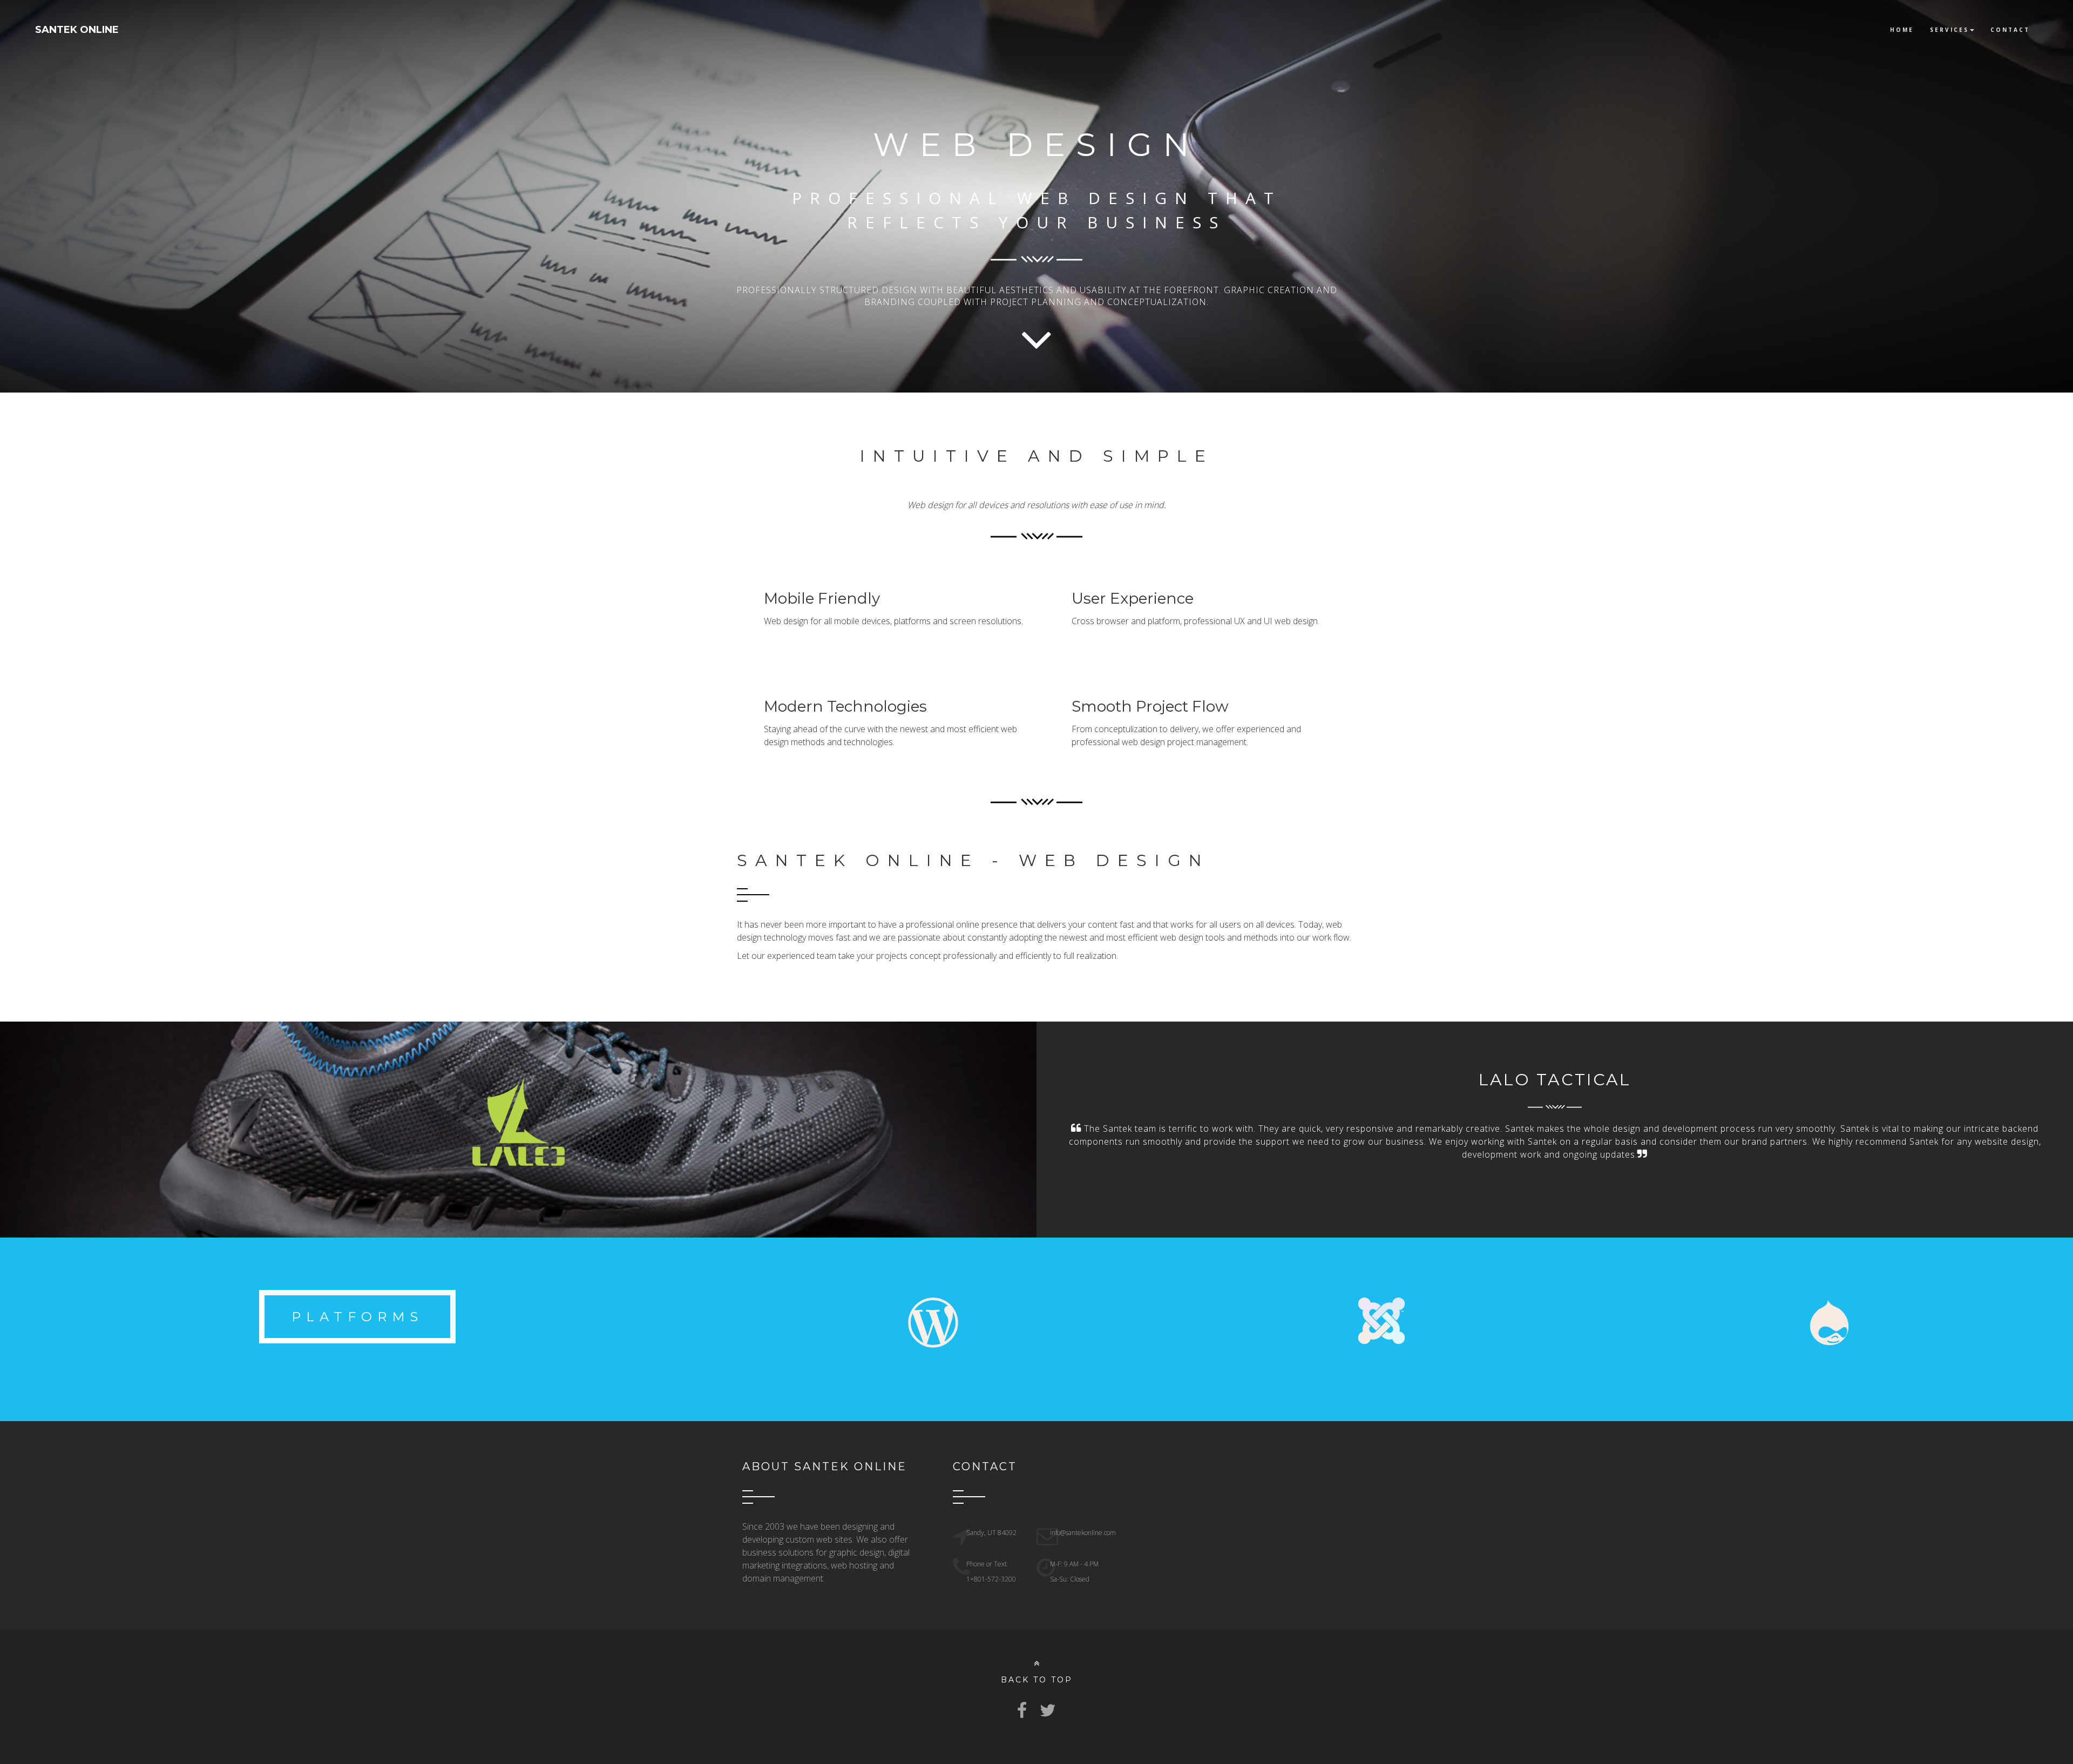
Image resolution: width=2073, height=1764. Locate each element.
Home (1902, 30)
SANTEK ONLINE (77, 30)
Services (1949, 30)
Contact (2010, 30)
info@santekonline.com (1083, 1533)
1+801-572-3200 (991, 1579)
